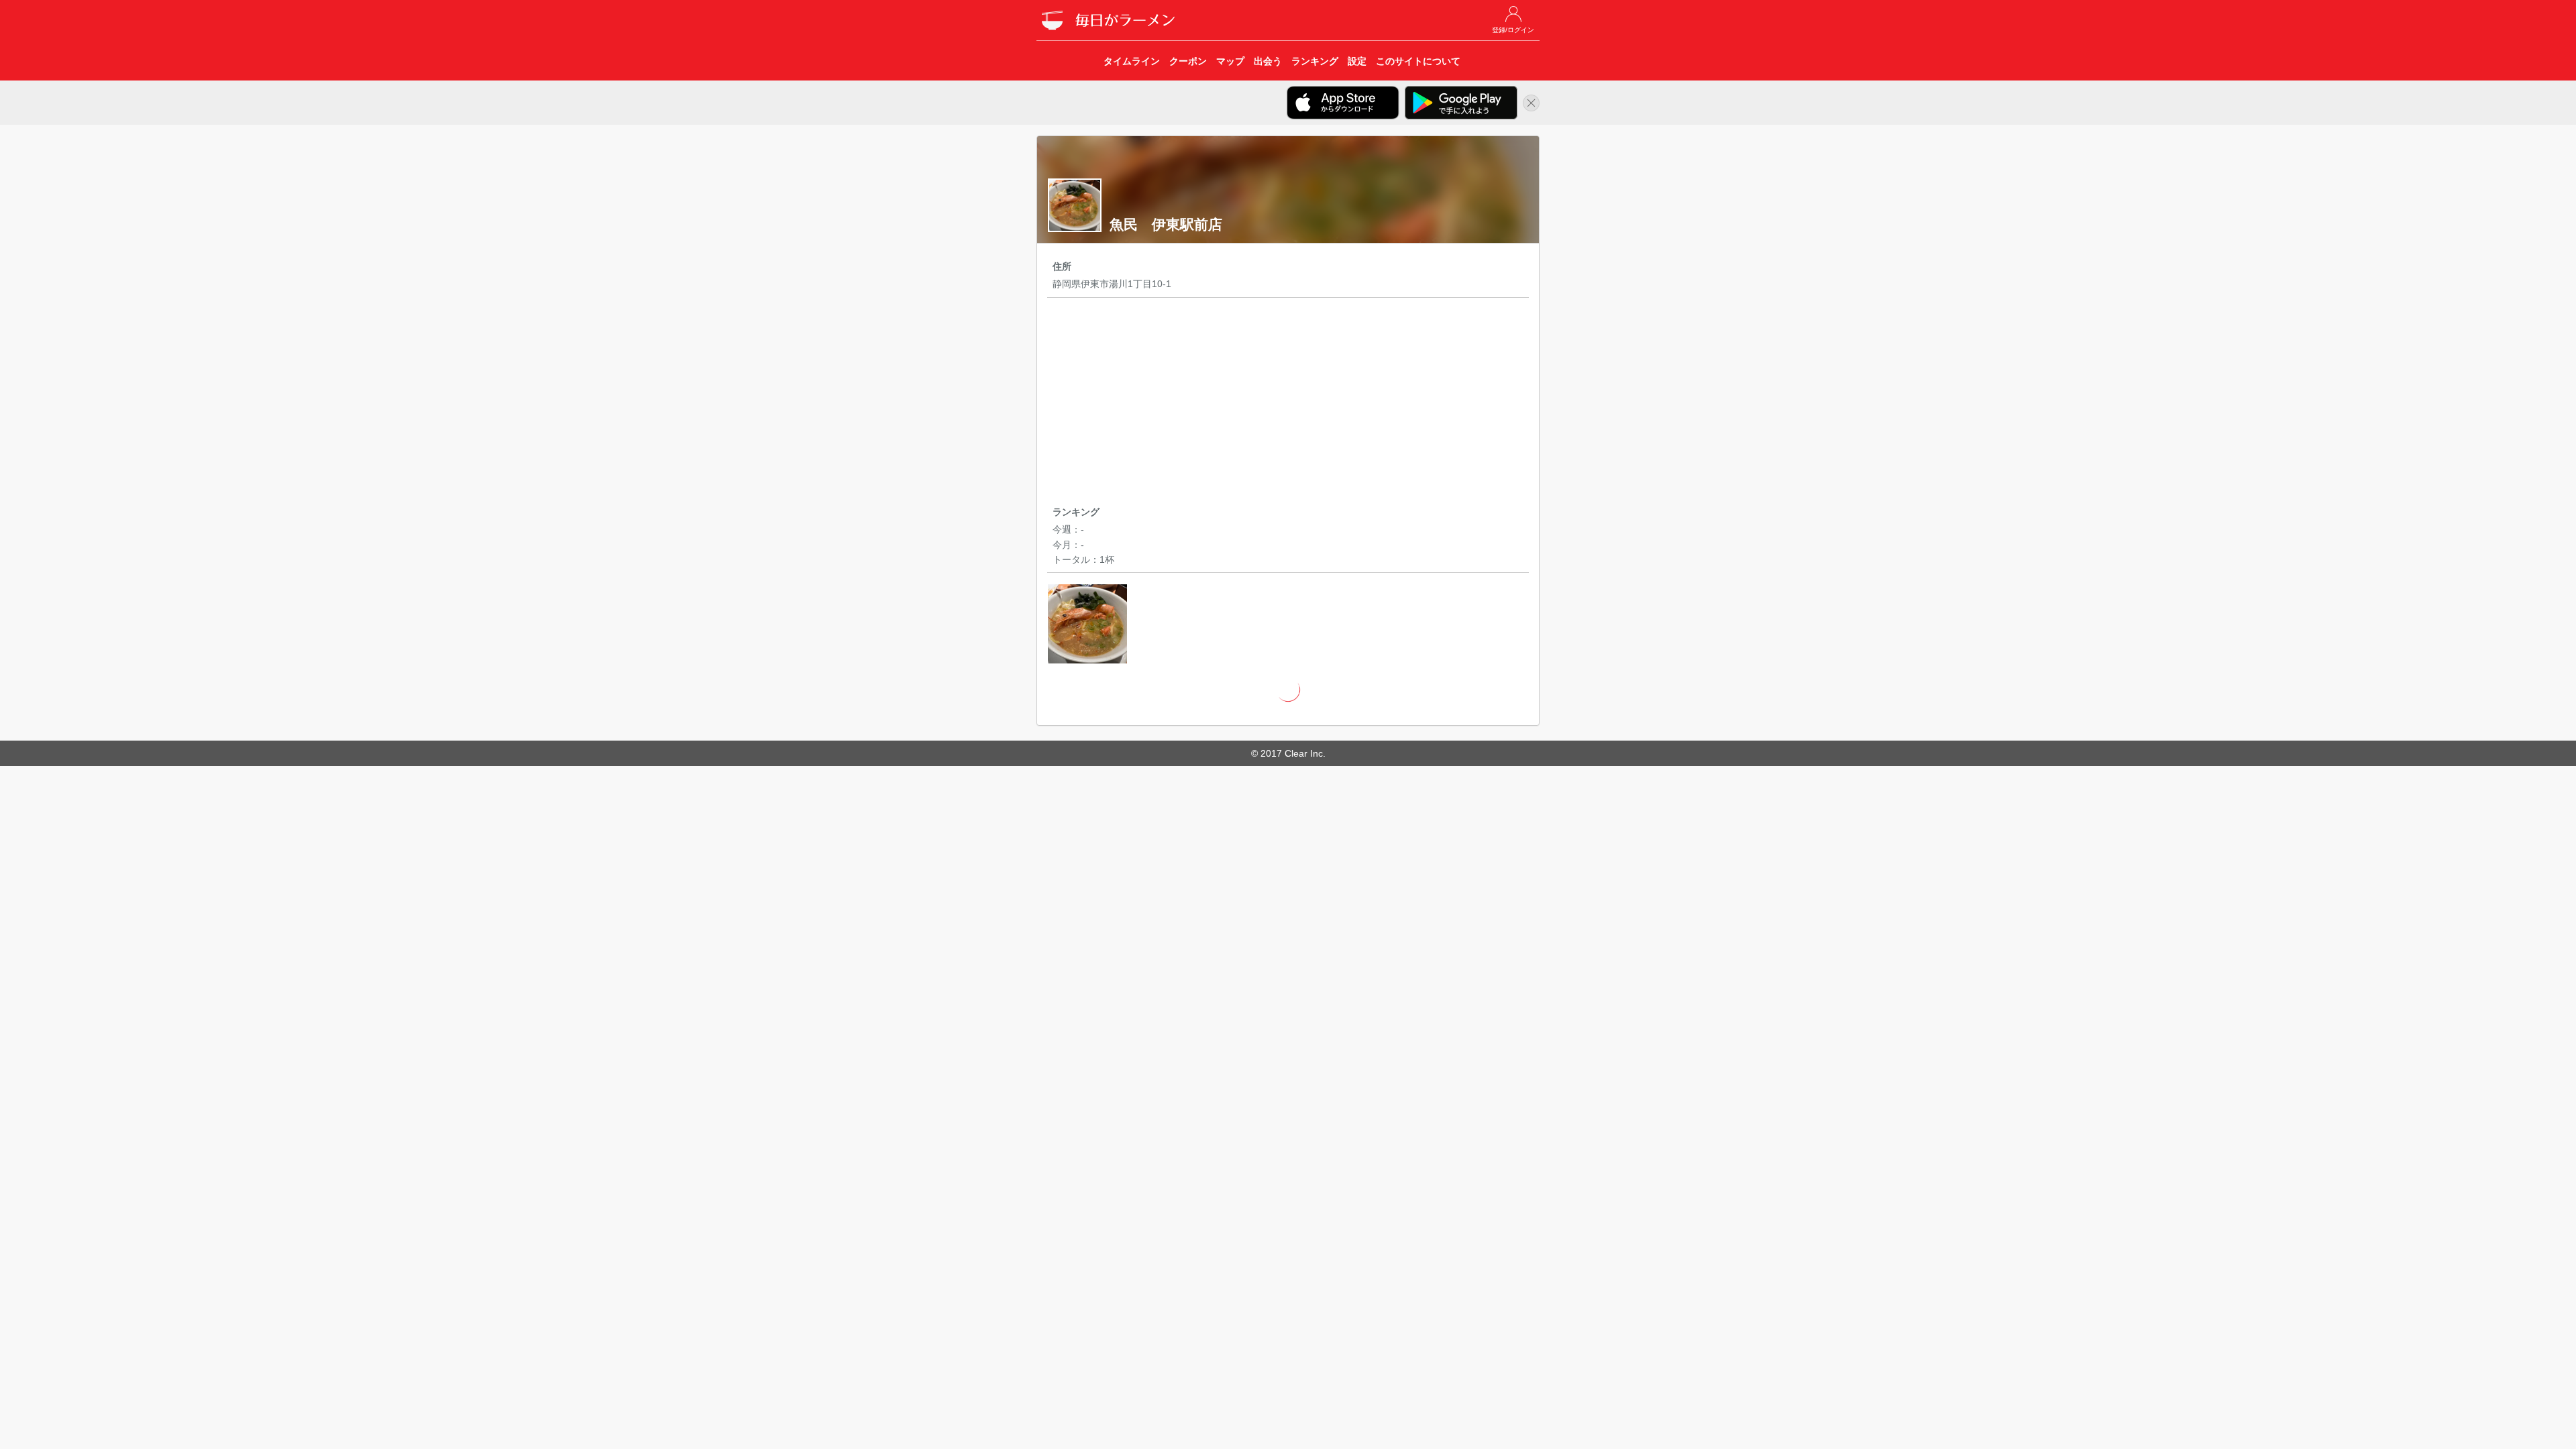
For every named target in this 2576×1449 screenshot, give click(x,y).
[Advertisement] (1288, 404)
